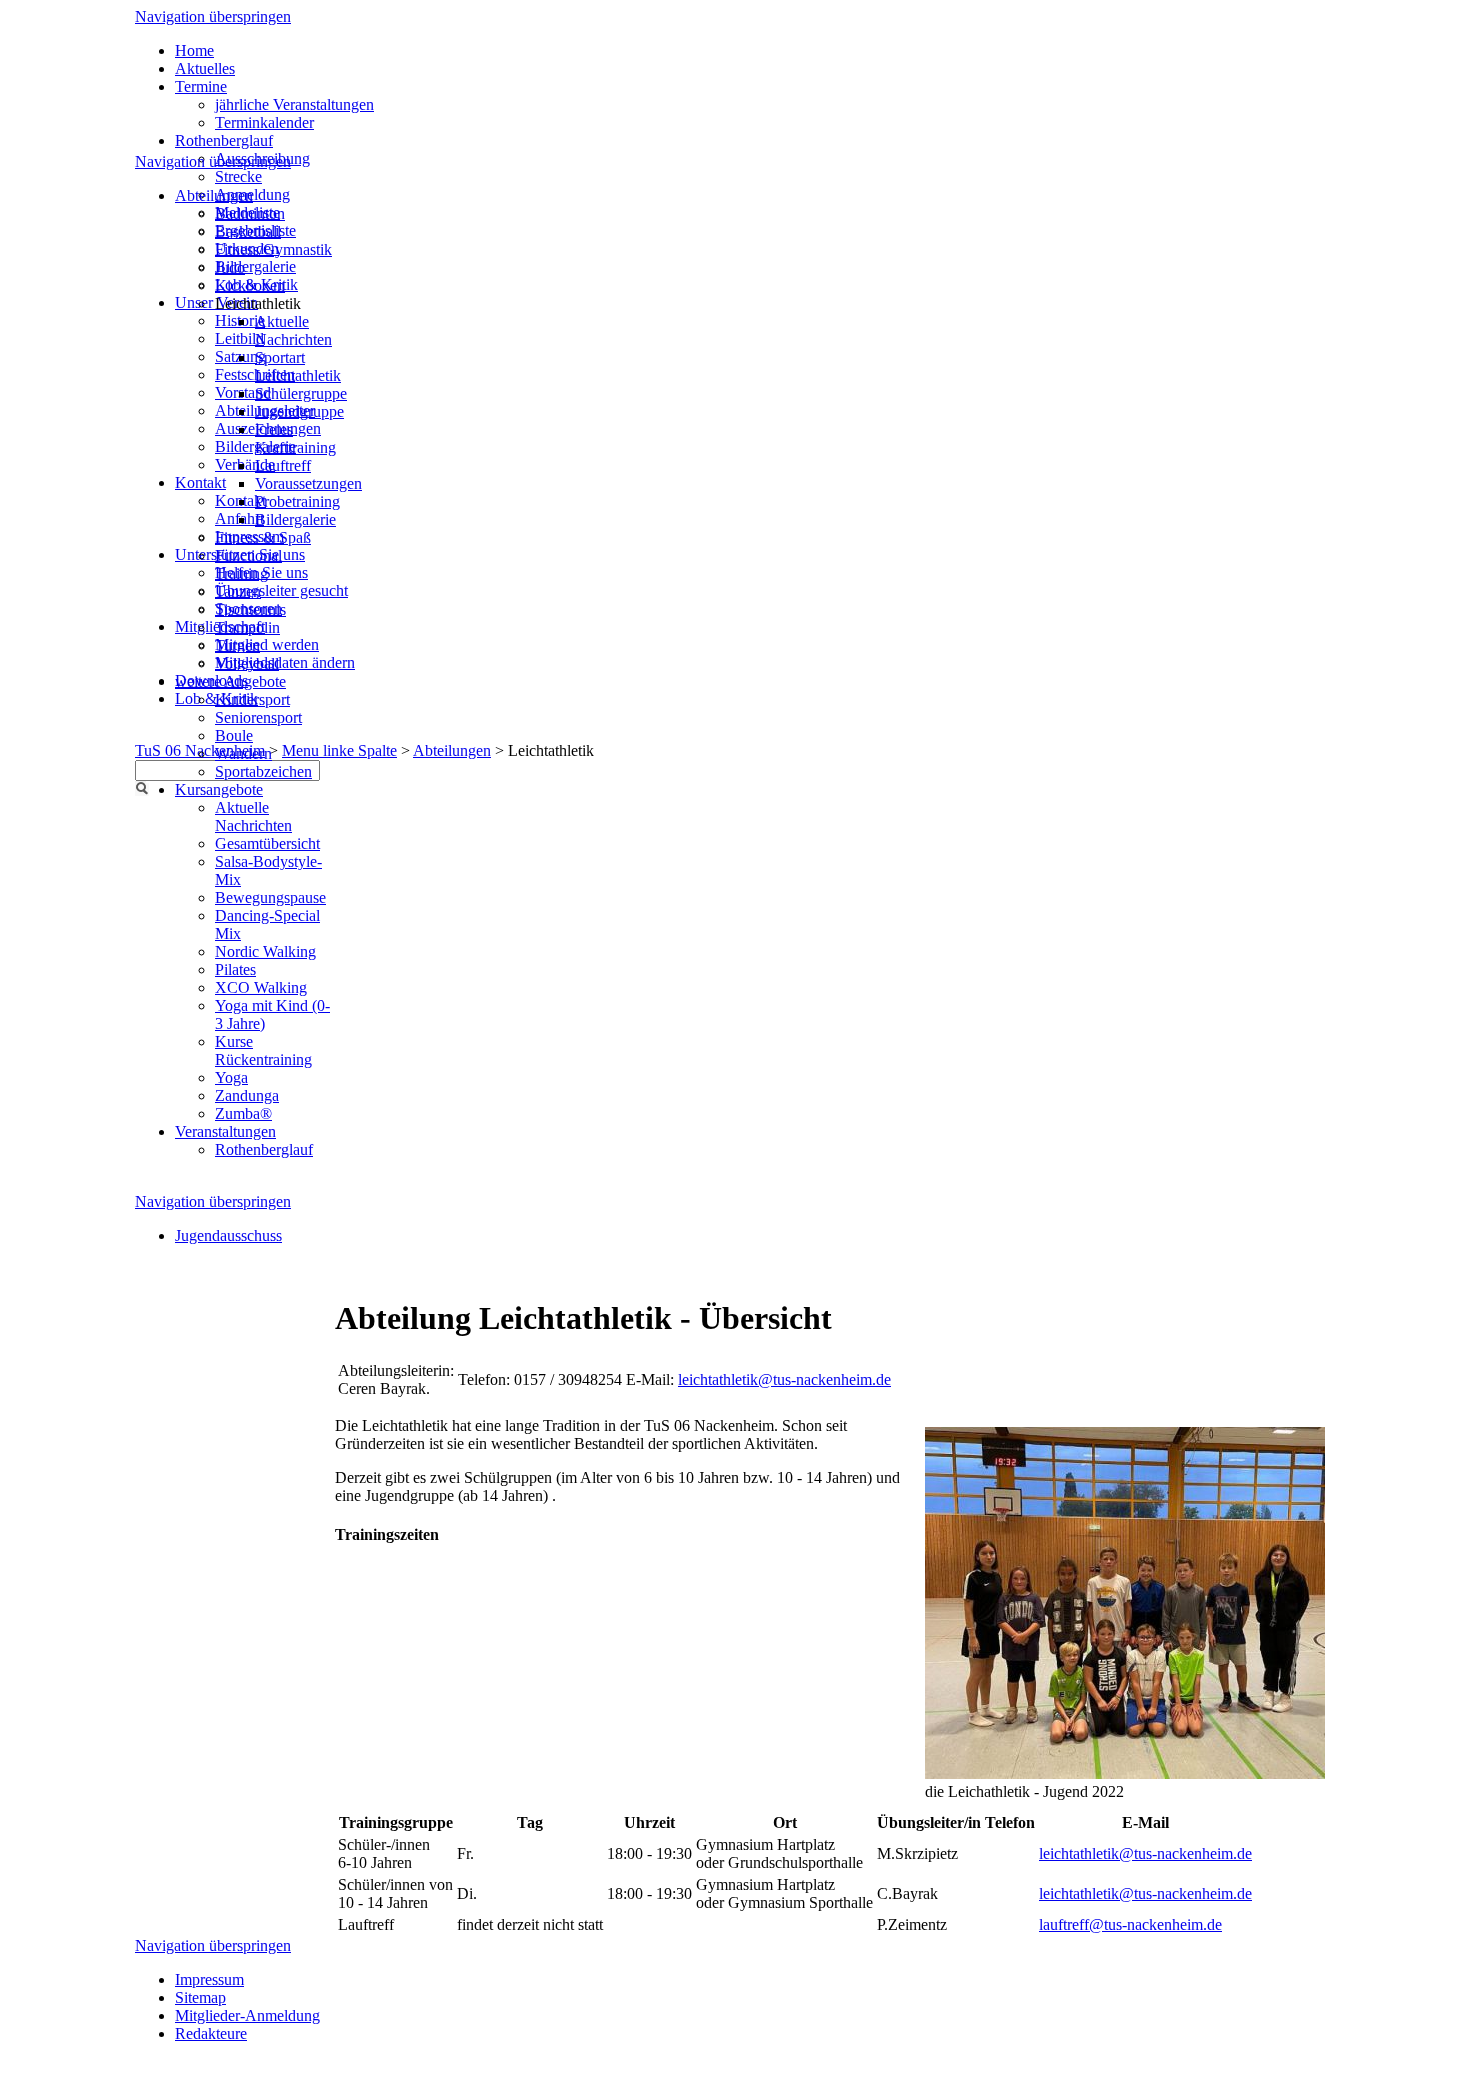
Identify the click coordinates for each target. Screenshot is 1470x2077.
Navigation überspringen (213, 16)
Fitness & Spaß (263, 537)
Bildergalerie (255, 266)
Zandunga (247, 1095)
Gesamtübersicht (267, 843)
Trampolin (247, 627)
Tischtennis (250, 609)
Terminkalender (264, 122)
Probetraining (297, 501)
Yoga (231, 1077)
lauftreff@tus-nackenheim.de (1130, 1924)
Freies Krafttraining (295, 438)
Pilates (235, 969)
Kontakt (200, 482)
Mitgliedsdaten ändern (285, 662)
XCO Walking (261, 987)
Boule (234, 735)
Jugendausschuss (228, 1235)
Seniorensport (258, 717)
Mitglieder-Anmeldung (247, 2015)
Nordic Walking (265, 951)
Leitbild (239, 338)
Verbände (245, 464)
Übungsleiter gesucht (281, 590)
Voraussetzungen (308, 483)
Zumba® (243, 1113)
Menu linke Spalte (339, 750)
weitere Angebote (230, 681)
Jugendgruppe (299, 411)
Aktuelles (205, 68)
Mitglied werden (267, 644)
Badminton (250, 213)
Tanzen (238, 591)
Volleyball (247, 663)
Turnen (237, 645)
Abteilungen (452, 750)
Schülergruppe (301, 393)
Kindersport (252, 699)
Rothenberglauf (224, 140)
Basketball (248, 231)
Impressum (209, 1979)
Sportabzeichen (263, 771)
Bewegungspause (270, 897)
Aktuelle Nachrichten (293, 330)
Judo (230, 267)
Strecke (238, 176)
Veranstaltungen (225, 1131)
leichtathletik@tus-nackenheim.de (784, 1379)
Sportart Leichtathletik (298, 366)
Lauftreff (283, 465)
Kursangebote (219, 789)
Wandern (243, 753)
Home (194, 50)
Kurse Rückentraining (263, 1050)
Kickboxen (250, 285)
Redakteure (211, 2033)
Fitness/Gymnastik (273, 249)
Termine (201, 86)
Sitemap (200, 1997)
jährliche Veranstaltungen (294, 104)
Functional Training (248, 564)
